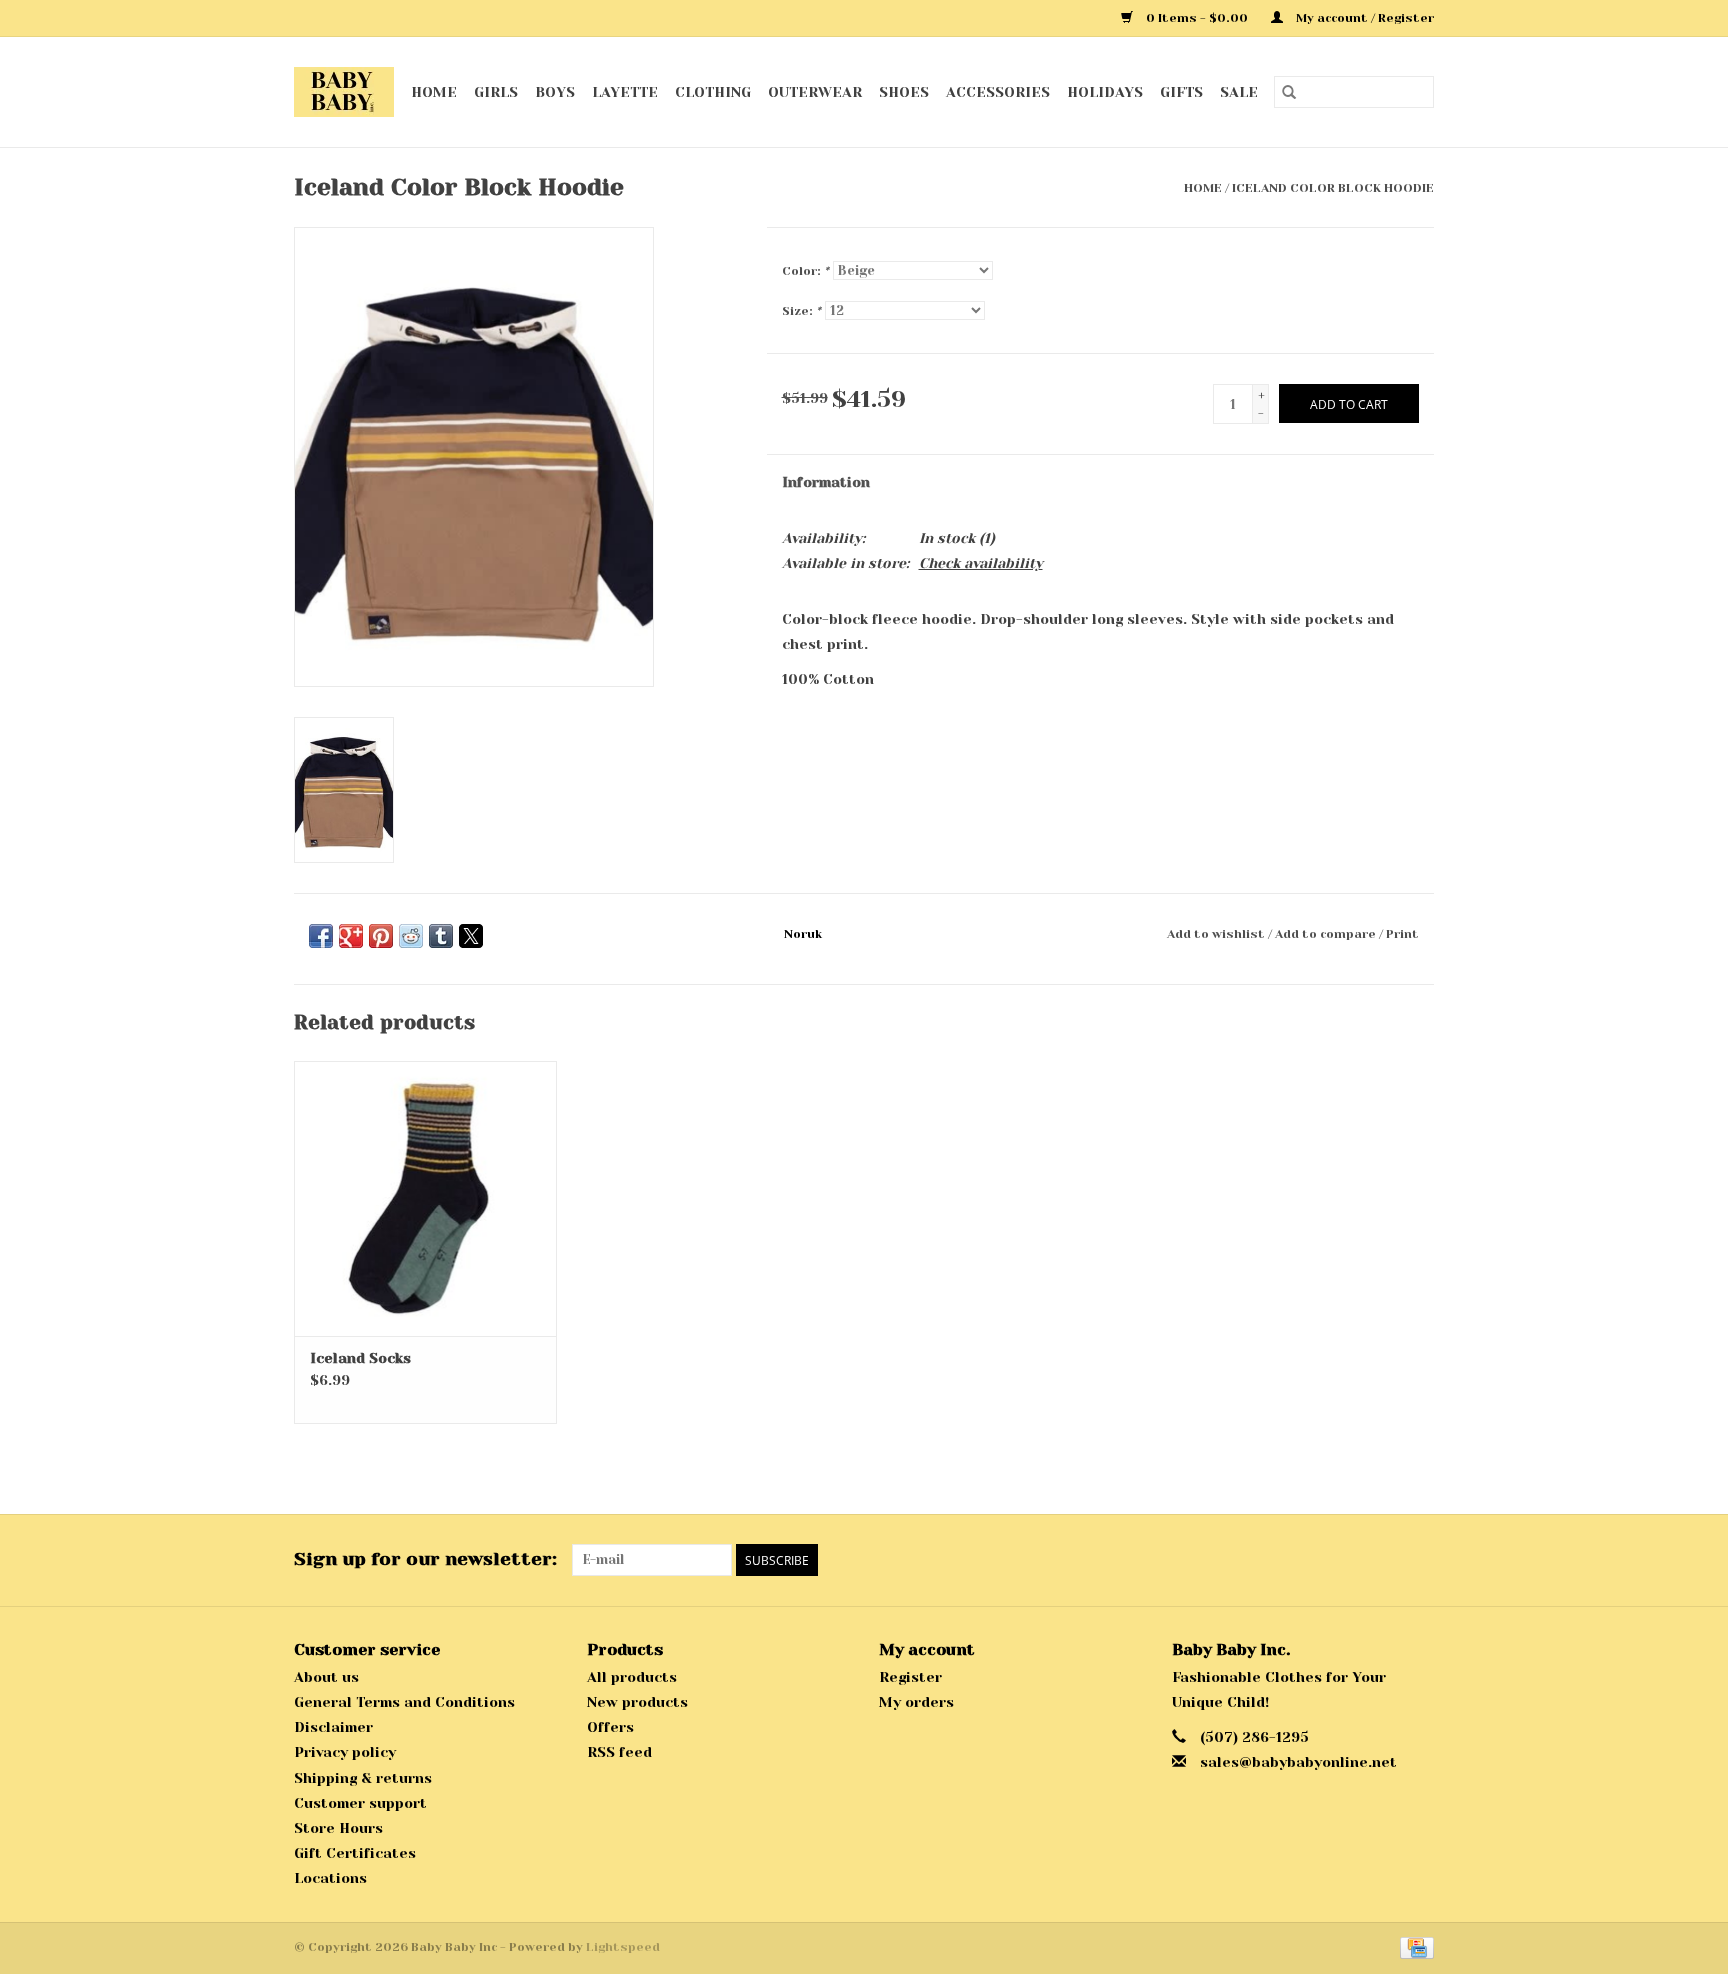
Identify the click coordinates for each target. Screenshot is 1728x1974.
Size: (801, 311)
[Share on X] (471, 936)
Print (1402, 934)
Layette (625, 92)
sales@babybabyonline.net (1298, 1762)
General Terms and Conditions (404, 1702)
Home (434, 92)
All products (632, 1677)
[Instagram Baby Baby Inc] (1418, 1560)
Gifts (1181, 92)
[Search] (1289, 92)
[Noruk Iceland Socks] (425, 1198)
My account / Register (1363, 18)
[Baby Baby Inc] (344, 92)
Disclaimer (333, 1727)
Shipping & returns (363, 1778)
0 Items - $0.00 (1197, 18)
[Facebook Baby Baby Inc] (1382, 1560)
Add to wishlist (1217, 934)
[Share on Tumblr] (441, 936)
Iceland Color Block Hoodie (1333, 188)
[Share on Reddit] (411, 936)
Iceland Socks (360, 1358)
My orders (916, 1702)
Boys (555, 92)
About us (326, 1677)
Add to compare (1327, 934)
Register (910, 1677)
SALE (1239, 92)
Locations (330, 1878)
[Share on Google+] (351, 936)
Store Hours (338, 1828)
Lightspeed (623, 1947)
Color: (805, 271)
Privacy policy (345, 1752)
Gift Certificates (355, 1853)
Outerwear (815, 92)
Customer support (360, 1803)
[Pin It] (381, 936)
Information (826, 482)
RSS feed (619, 1752)
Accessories (998, 92)
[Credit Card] (1413, 1947)
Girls (496, 92)
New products (637, 1702)
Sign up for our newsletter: (425, 1559)
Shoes (904, 92)
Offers (610, 1727)
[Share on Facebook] (321, 936)
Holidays (1105, 92)
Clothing (713, 92)
